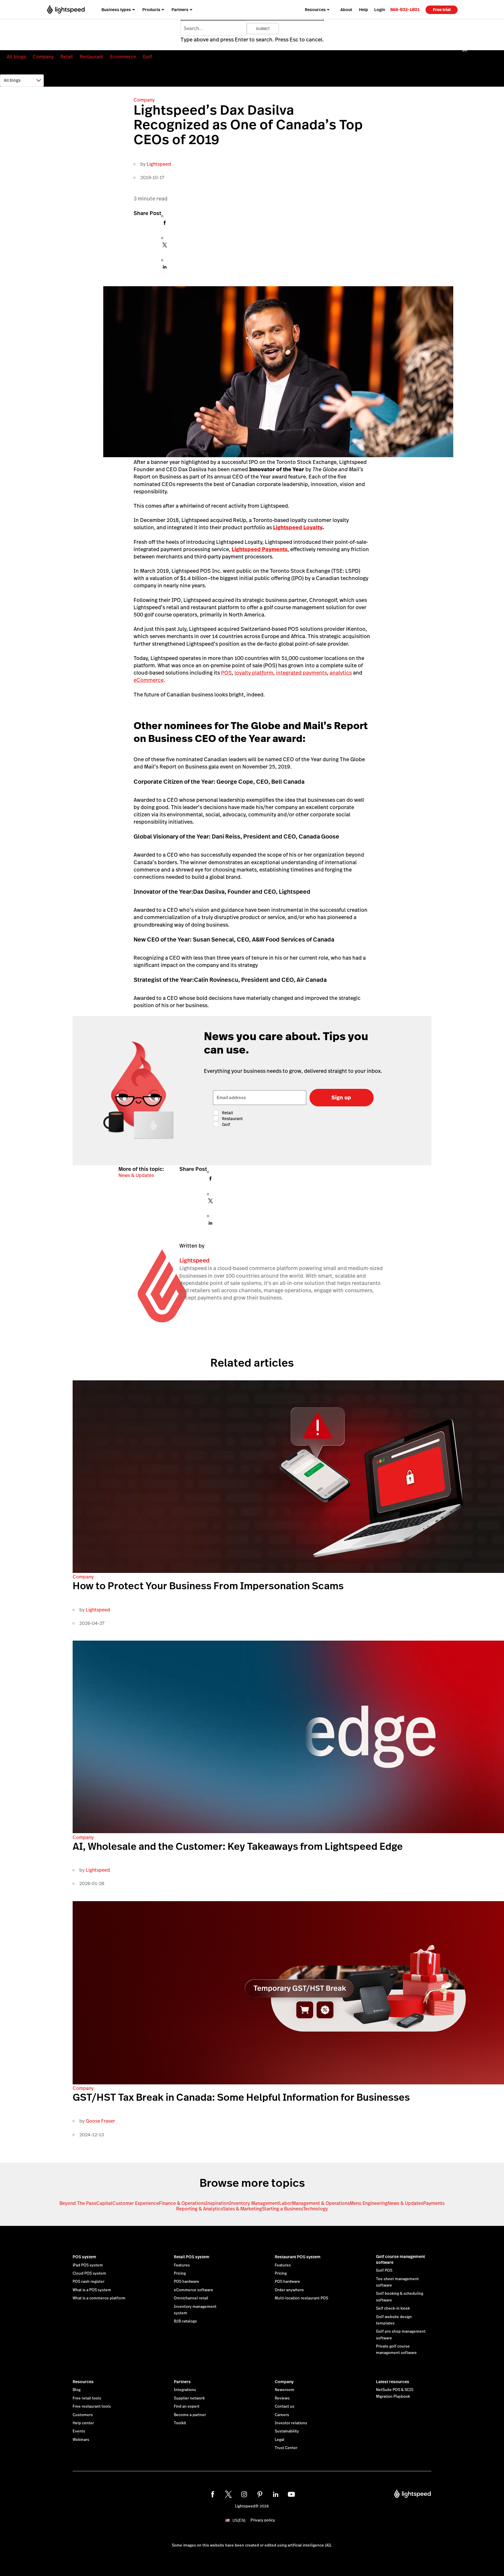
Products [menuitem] (151, 10)
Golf (147, 57)
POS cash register (89, 2282)
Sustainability (287, 2431)
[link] (405, 9)
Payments (434, 2203)
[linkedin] (276, 2494)
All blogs (16, 57)
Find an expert (187, 2406)
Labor (286, 2203)
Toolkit (180, 2423)
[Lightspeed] (66, 9)
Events (79, 2431)
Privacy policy (263, 2520)
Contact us (285, 2406)
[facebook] (213, 2494)
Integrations (185, 2390)
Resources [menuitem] (315, 10)
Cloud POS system (89, 2273)
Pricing (180, 2273)
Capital (104, 2203)
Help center (83, 2423)
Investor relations (291, 2423)
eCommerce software (194, 2290)
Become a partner (190, 2415)
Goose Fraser (100, 2121)
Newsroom (285, 2390)
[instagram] (244, 2494)
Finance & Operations (182, 2203)
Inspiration (217, 2203)
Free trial (442, 10)
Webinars (81, 2440)
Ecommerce (123, 57)
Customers (83, 2415)
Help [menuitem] (364, 10)
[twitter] (228, 2494)
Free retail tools (87, 2398)
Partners (182, 2382)
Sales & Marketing (242, 2209)
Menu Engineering (369, 2203)
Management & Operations (321, 2203)
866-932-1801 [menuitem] (405, 9)
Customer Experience (136, 2203)
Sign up (341, 1097)
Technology (315, 2209)
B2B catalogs (185, 2321)
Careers (282, 2415)
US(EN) (239, 2520)
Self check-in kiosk (393, 2308)
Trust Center (286, 2448)
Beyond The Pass (78, 2203)
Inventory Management (254, 2203)
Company (43, 57)
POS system (84, 2257)
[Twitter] (165, 247)
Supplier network (189, 2398)
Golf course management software (400, 2259)
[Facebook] (165, 225)
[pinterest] (260, 2494)
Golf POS (384, 2271)
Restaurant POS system (298, 2257)
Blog (77, 2390)
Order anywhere (289, 2290)
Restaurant (91, 57)
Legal (280, 2440)
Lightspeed (159, 164)
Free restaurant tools (92, 2406)
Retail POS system (192, 2257)
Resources (83, 2382)
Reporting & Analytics (199, 2209)
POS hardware (187, 2282)
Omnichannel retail (191, 2298)
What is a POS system (92, 2290)
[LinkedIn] (165, 269)
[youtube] (291, 2494)
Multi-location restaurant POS (301, 2298)
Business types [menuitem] (116, 10)
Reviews (282, 2398)
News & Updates (136, 1175)
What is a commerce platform (99, 2298)
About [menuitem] (346, 10)
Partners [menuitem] (180, 10)
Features (182, 2265)
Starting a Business (282, 2209)
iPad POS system (88, 2265)
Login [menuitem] (380, 10)
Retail (67, 57)
